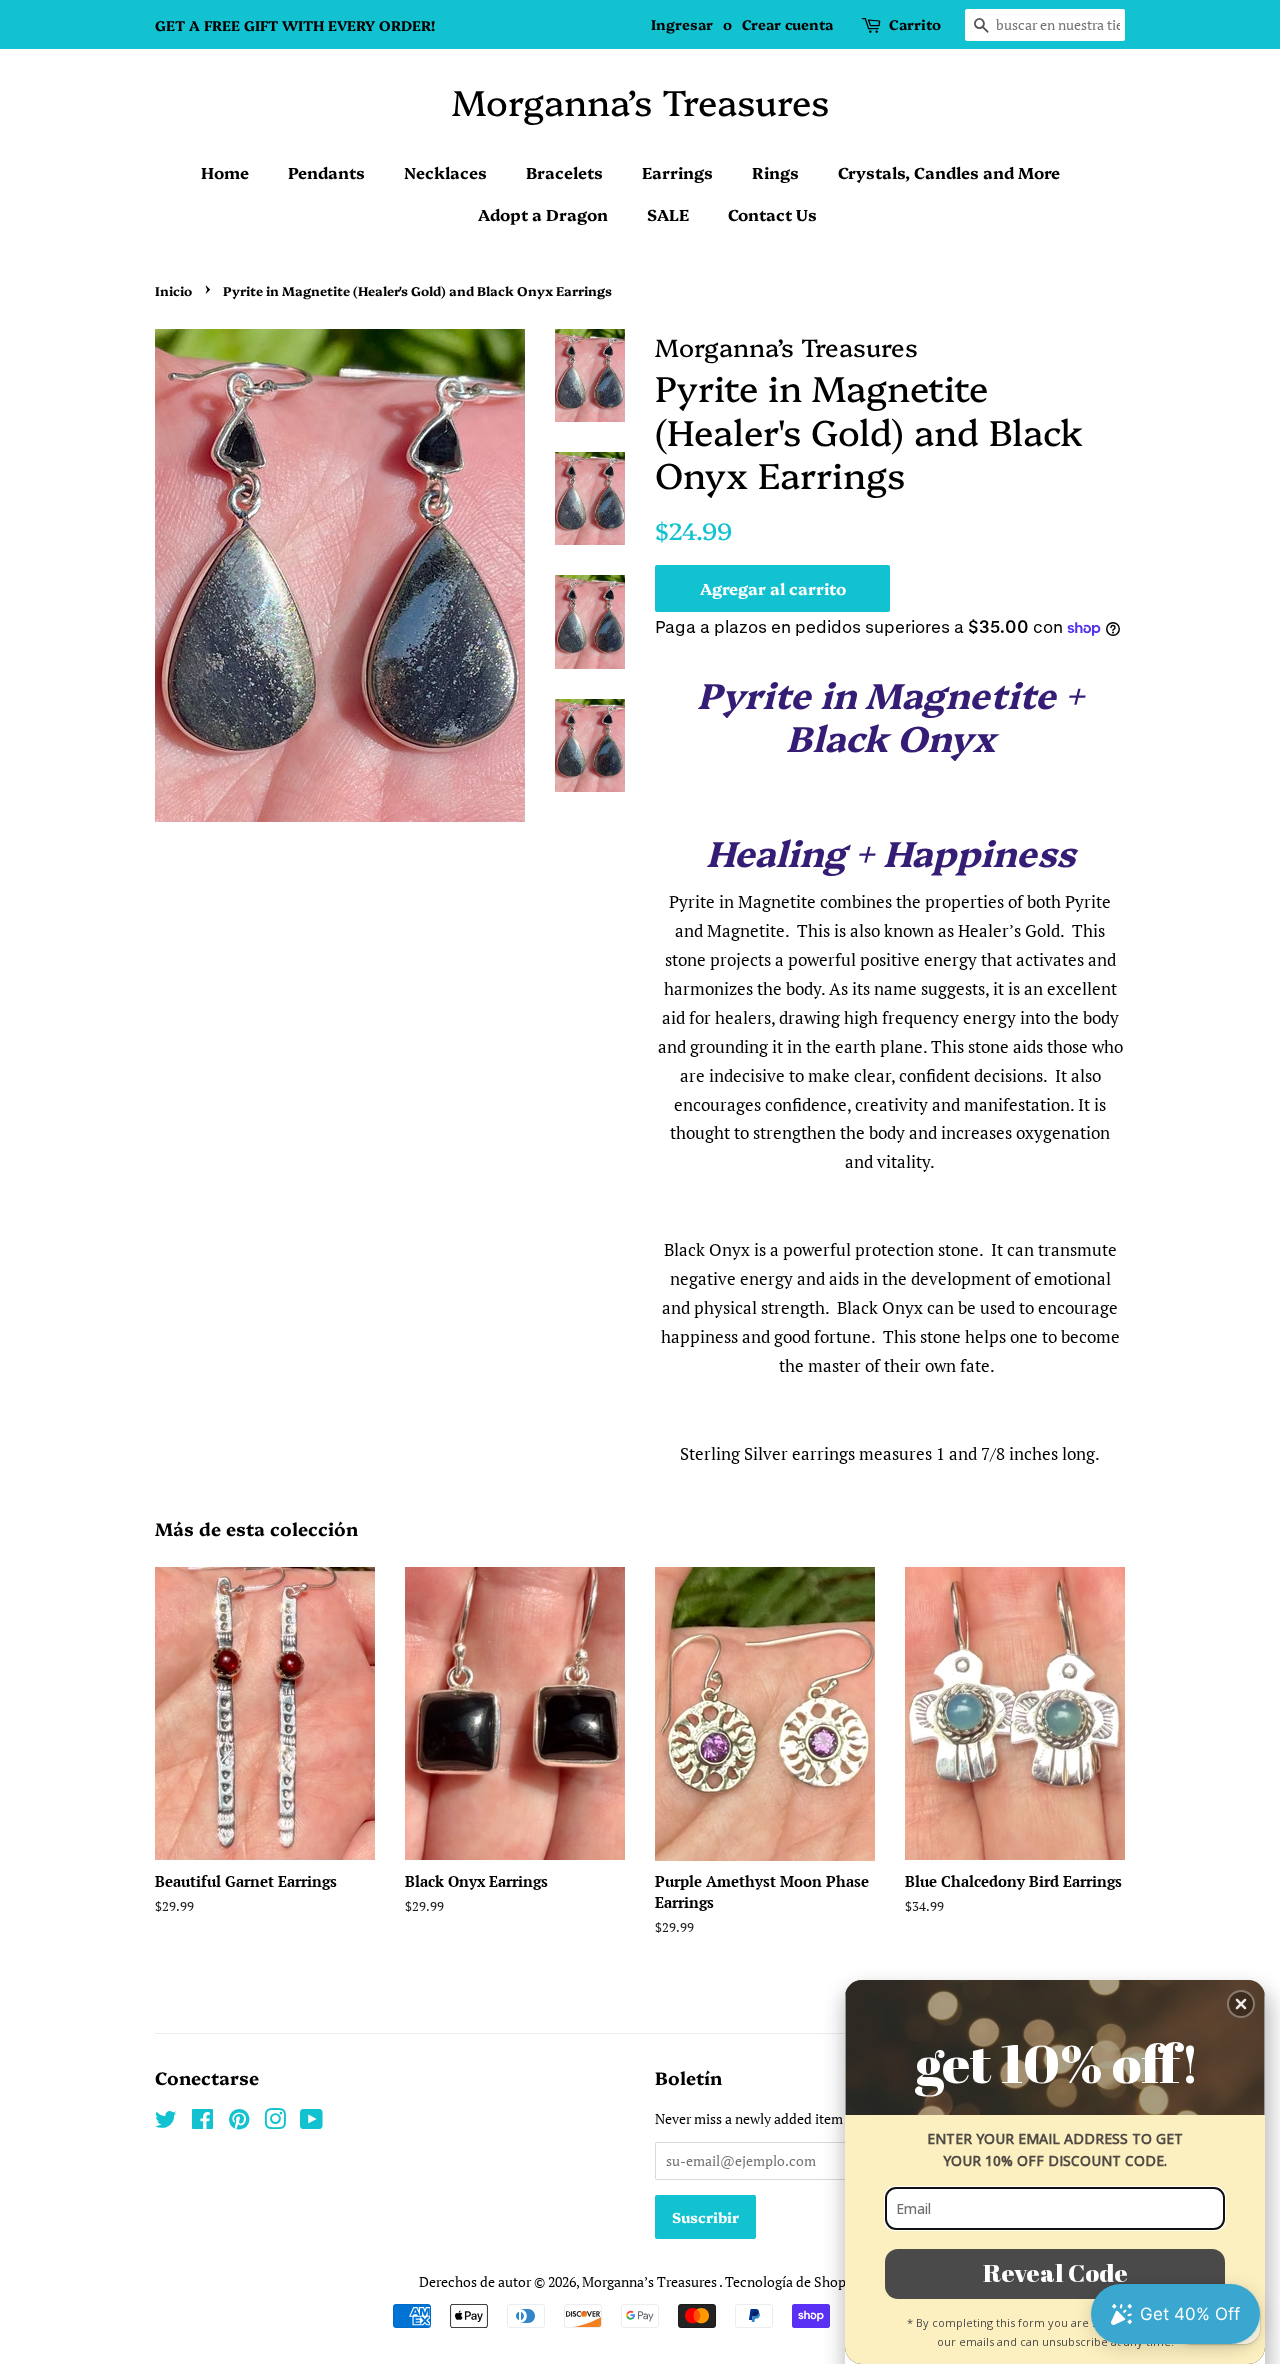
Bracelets (564, 172)
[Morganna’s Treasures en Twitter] (166, 2122)
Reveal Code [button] (1055, 2272)
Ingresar (682, 24)
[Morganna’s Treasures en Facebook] (202, 2122)
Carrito (915, 24)
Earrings (677, 172)
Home (225, 172)
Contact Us (772, 214)
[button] (1241, 2004)
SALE (668, 214)
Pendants (326, 172)
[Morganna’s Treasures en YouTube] (311, 2122)
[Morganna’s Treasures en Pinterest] (239, 2122)
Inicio (173, 290)
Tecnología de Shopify (793, 2281)
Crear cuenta (787, 24)
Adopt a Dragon (543, 214)
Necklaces (445, 172)
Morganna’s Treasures (640, 100)
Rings (775, 172)
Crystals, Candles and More (949, 172)
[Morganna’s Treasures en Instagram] (275, 2122)
